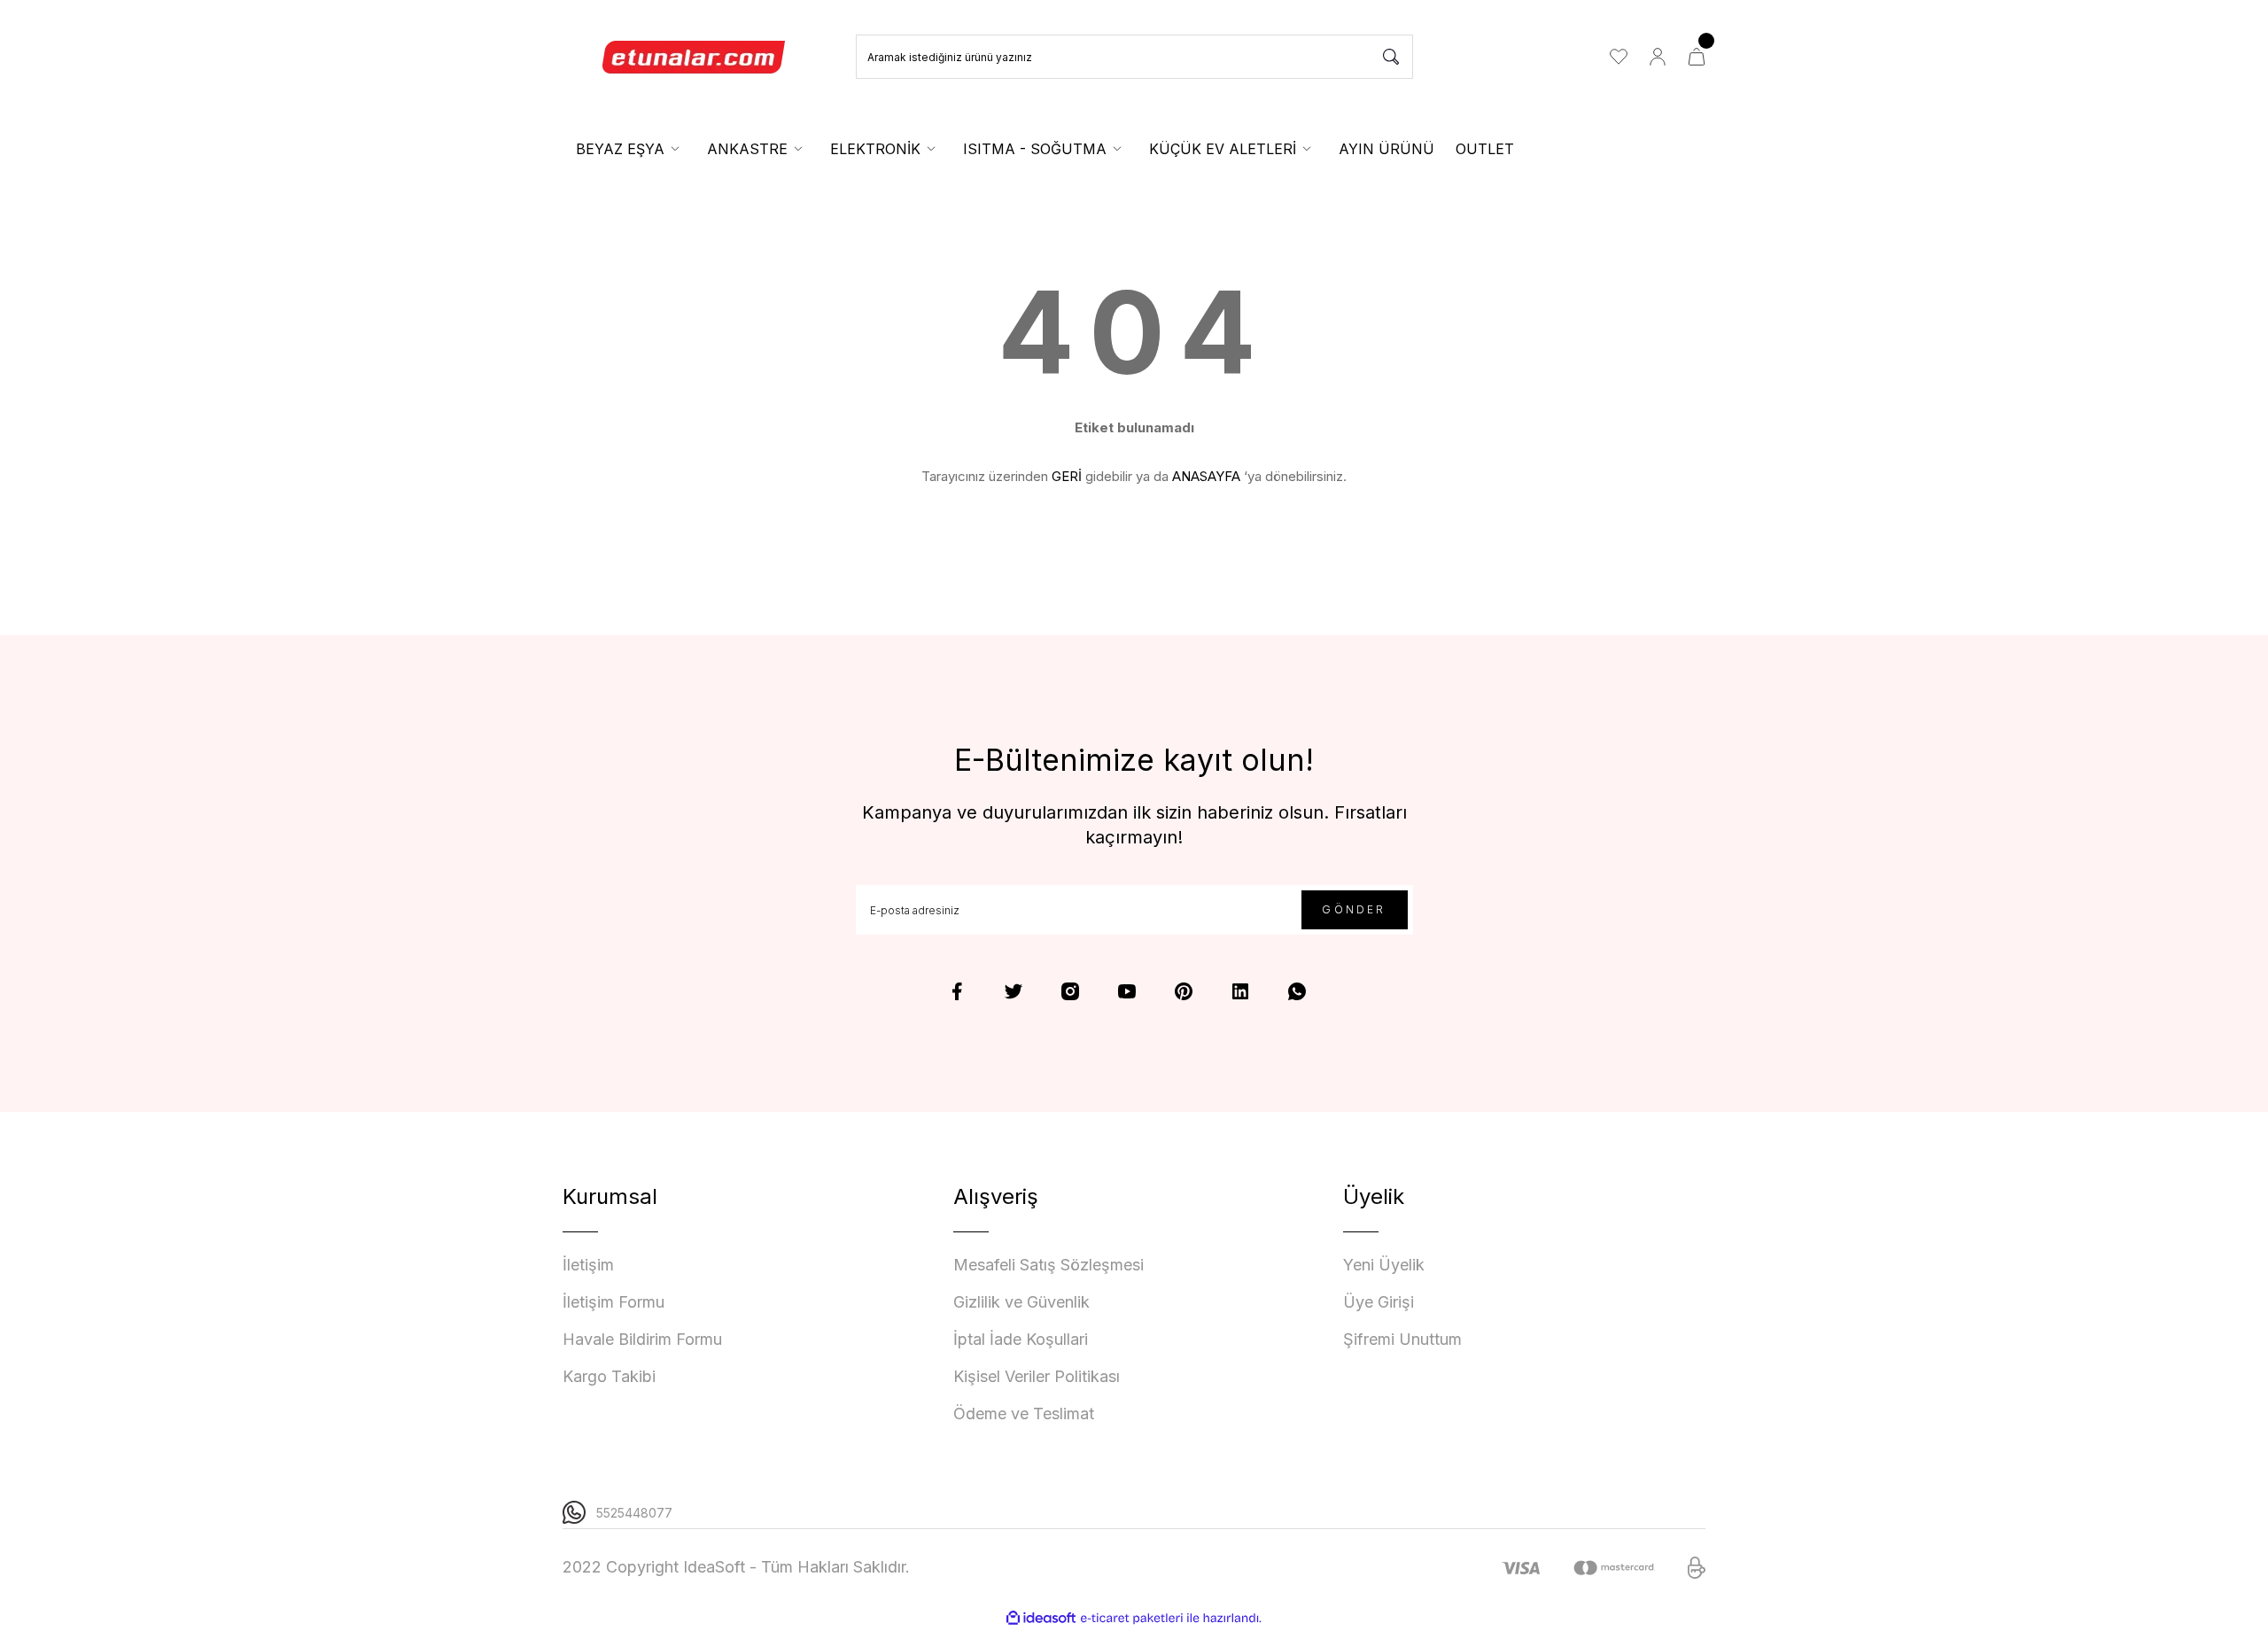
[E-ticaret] (1132, 1619)
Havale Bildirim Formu (642, 1339)
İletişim (588, 1265)
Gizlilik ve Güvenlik (1021, 1302)
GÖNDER (1354, 909)
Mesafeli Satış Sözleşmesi (1049, 1265)
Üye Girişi (1379, 1302)
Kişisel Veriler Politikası (1037, 1376)
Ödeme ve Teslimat (1024, 1414)
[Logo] (695, 57)
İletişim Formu (614, 1302)
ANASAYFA (1206, 476)
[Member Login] (1658, 57)
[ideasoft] (1041, 1618)
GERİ (1067, 476)
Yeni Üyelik (1384, 1265)
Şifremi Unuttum (1402, 1339)
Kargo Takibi (609, 1376)
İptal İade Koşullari (1021, 1339)
